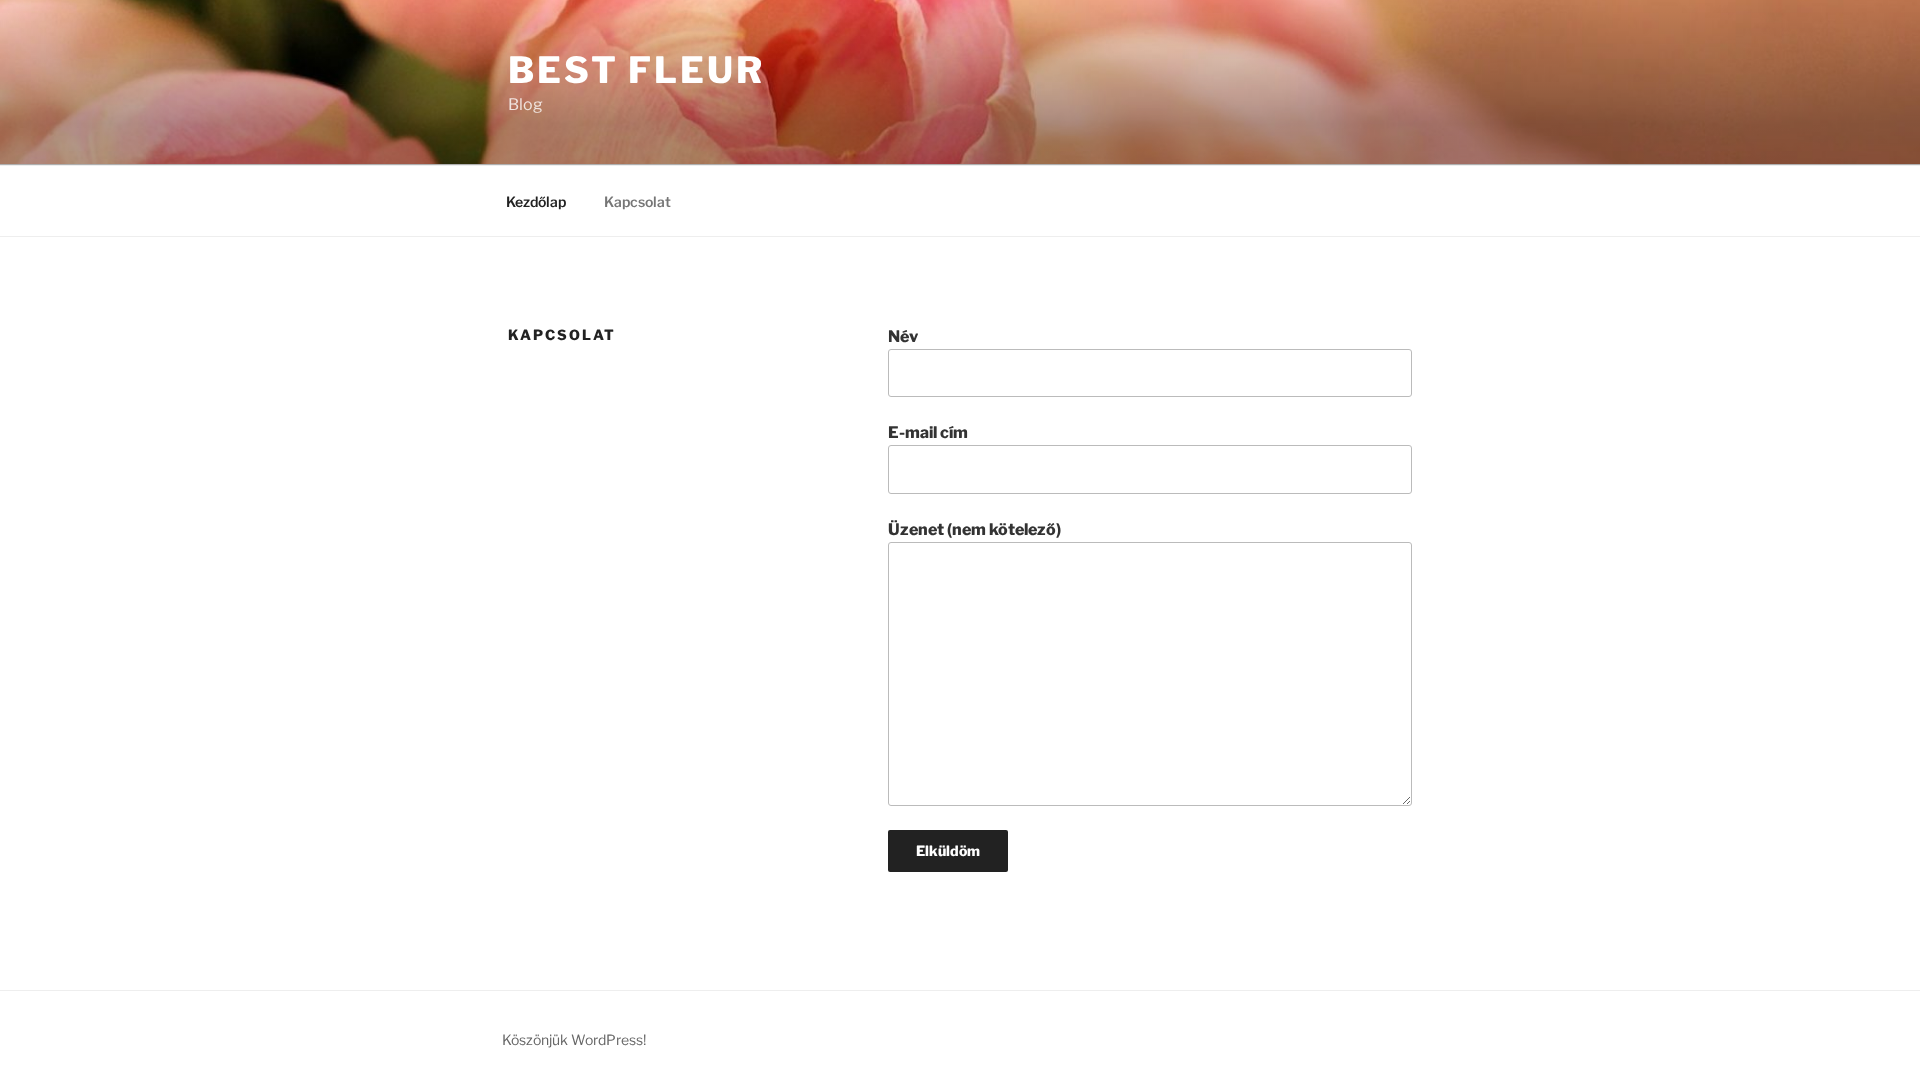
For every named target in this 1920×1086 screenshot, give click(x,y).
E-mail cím (928, 432)
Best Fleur (636, 70)
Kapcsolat (637, 201)
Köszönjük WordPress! (574, 1039)
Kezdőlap (536, 201)
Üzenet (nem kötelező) (974, 529)
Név (903, 336)
